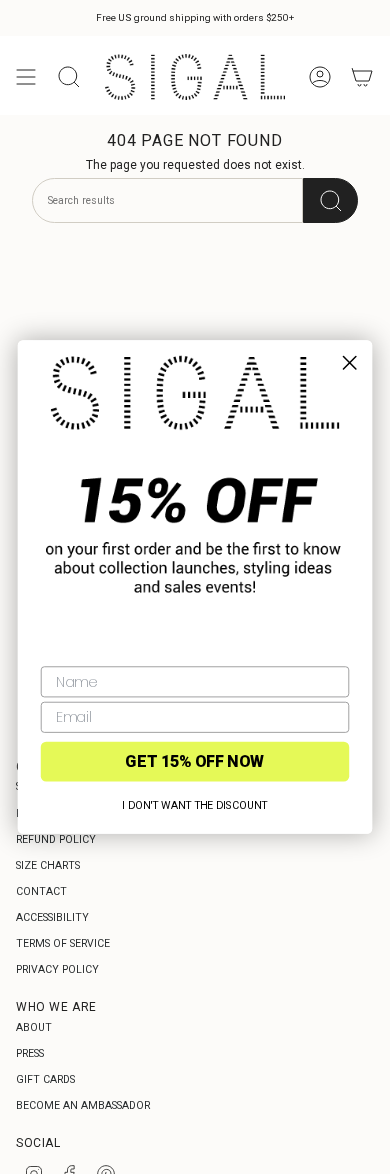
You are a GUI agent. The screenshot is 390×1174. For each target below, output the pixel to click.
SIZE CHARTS (48, 865)
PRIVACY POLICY (57, 969)
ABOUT (34, 1027)
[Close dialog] (349, 362)
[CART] (362, 77)
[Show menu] (26, 77)
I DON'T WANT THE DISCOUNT (194, 805)
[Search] (330, 200)
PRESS (30, 1053)
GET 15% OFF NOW (194, 761)
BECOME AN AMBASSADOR (83, 1105)
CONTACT (41, 891)
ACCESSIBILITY (52, 917)
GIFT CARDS (45, 1079)
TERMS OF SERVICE (63, 943)
